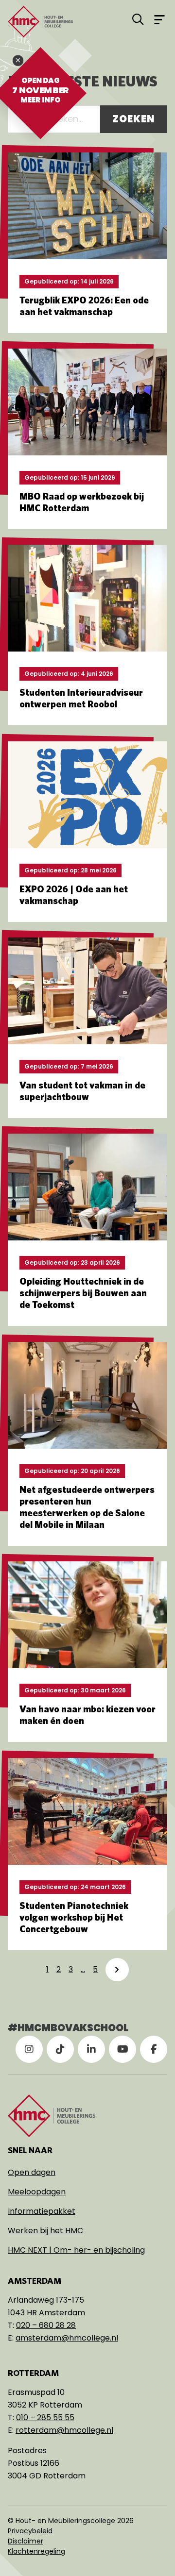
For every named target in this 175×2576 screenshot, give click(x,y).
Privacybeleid (30, 2531)
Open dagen (32, 2172)
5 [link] (95, 1969)
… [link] (83, 1969)
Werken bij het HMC (45, 2231)
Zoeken (134, 119)
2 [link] (59, 1969)
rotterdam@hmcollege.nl (64, 2430)
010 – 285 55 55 (45, 2417)
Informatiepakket (42, 2211)
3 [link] (71, 1969)
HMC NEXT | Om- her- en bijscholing (76, 2250)
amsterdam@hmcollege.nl (67, 2338)
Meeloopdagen (37, 2192)
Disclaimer (26, 2541)
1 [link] (47, 1969)
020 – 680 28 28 (46, 2325)
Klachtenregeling (36, 2551)
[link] (117, 1970)
